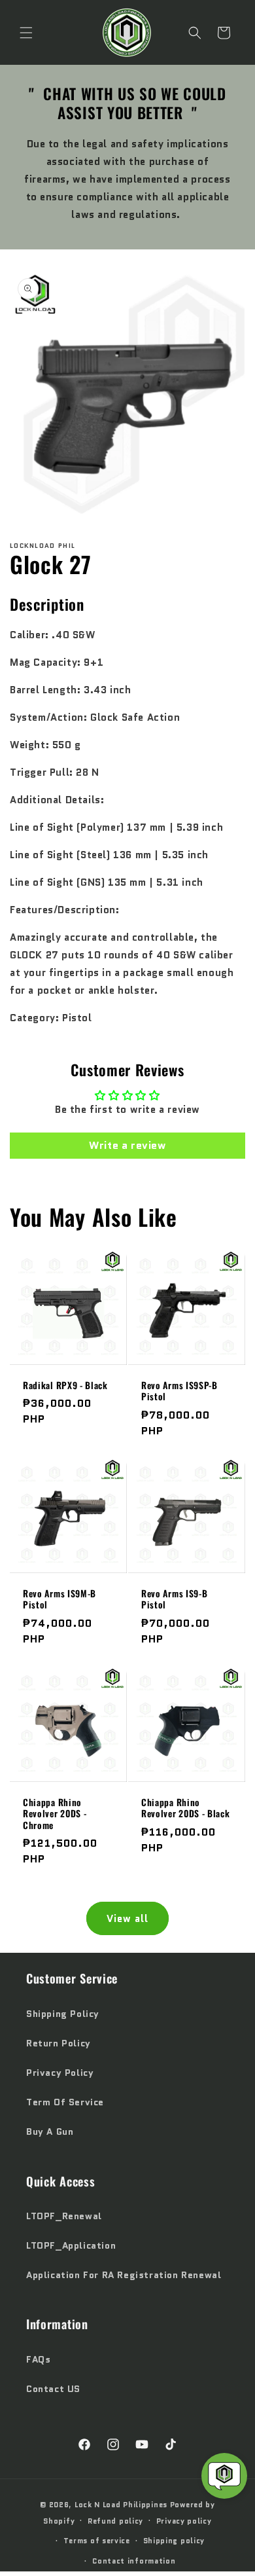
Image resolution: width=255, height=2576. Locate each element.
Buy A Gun (50, 2132)
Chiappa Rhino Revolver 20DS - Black (186, 1808)
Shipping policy (174, 2541)
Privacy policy (184, 2521)
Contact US (53, 2389)
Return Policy (59, 2043)
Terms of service (97, 2541)
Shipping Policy (63, 2014)
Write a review (127, 1145)
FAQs (38, 2359)
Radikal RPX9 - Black (65, 1386)
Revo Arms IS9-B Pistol (174, 1600)
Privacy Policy (60, 2073)
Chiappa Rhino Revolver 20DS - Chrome (55, 1814)
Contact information (134, 2561)
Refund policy (115, 2521)
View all (127, 1919)
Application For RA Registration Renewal (124, 2275)
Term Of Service (65, 2102)
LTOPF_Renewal (64, 2216)
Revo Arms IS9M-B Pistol (59, 1600)
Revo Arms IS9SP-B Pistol (179, 1391)
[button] (26, 33)
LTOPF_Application (71, 2245)
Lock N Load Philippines (121, 2505)
